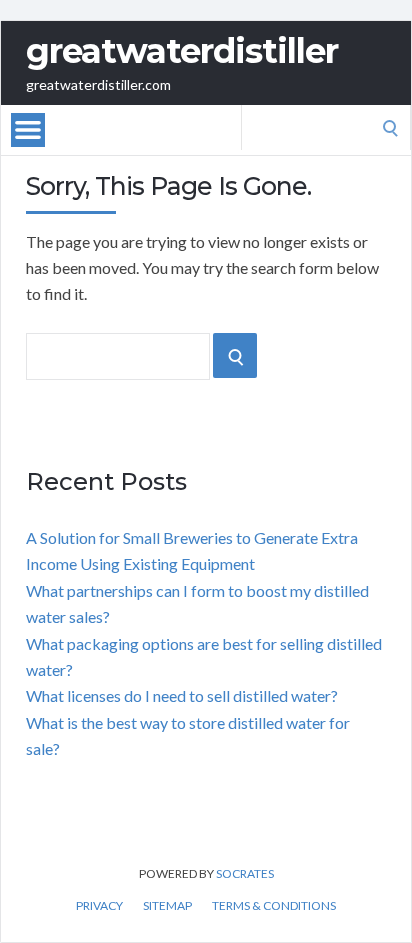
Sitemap (167, 906)
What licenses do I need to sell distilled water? (182, 695)
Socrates (245, 873)
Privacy (99, 906)
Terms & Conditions (274, 906)
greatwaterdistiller (182, 51)
